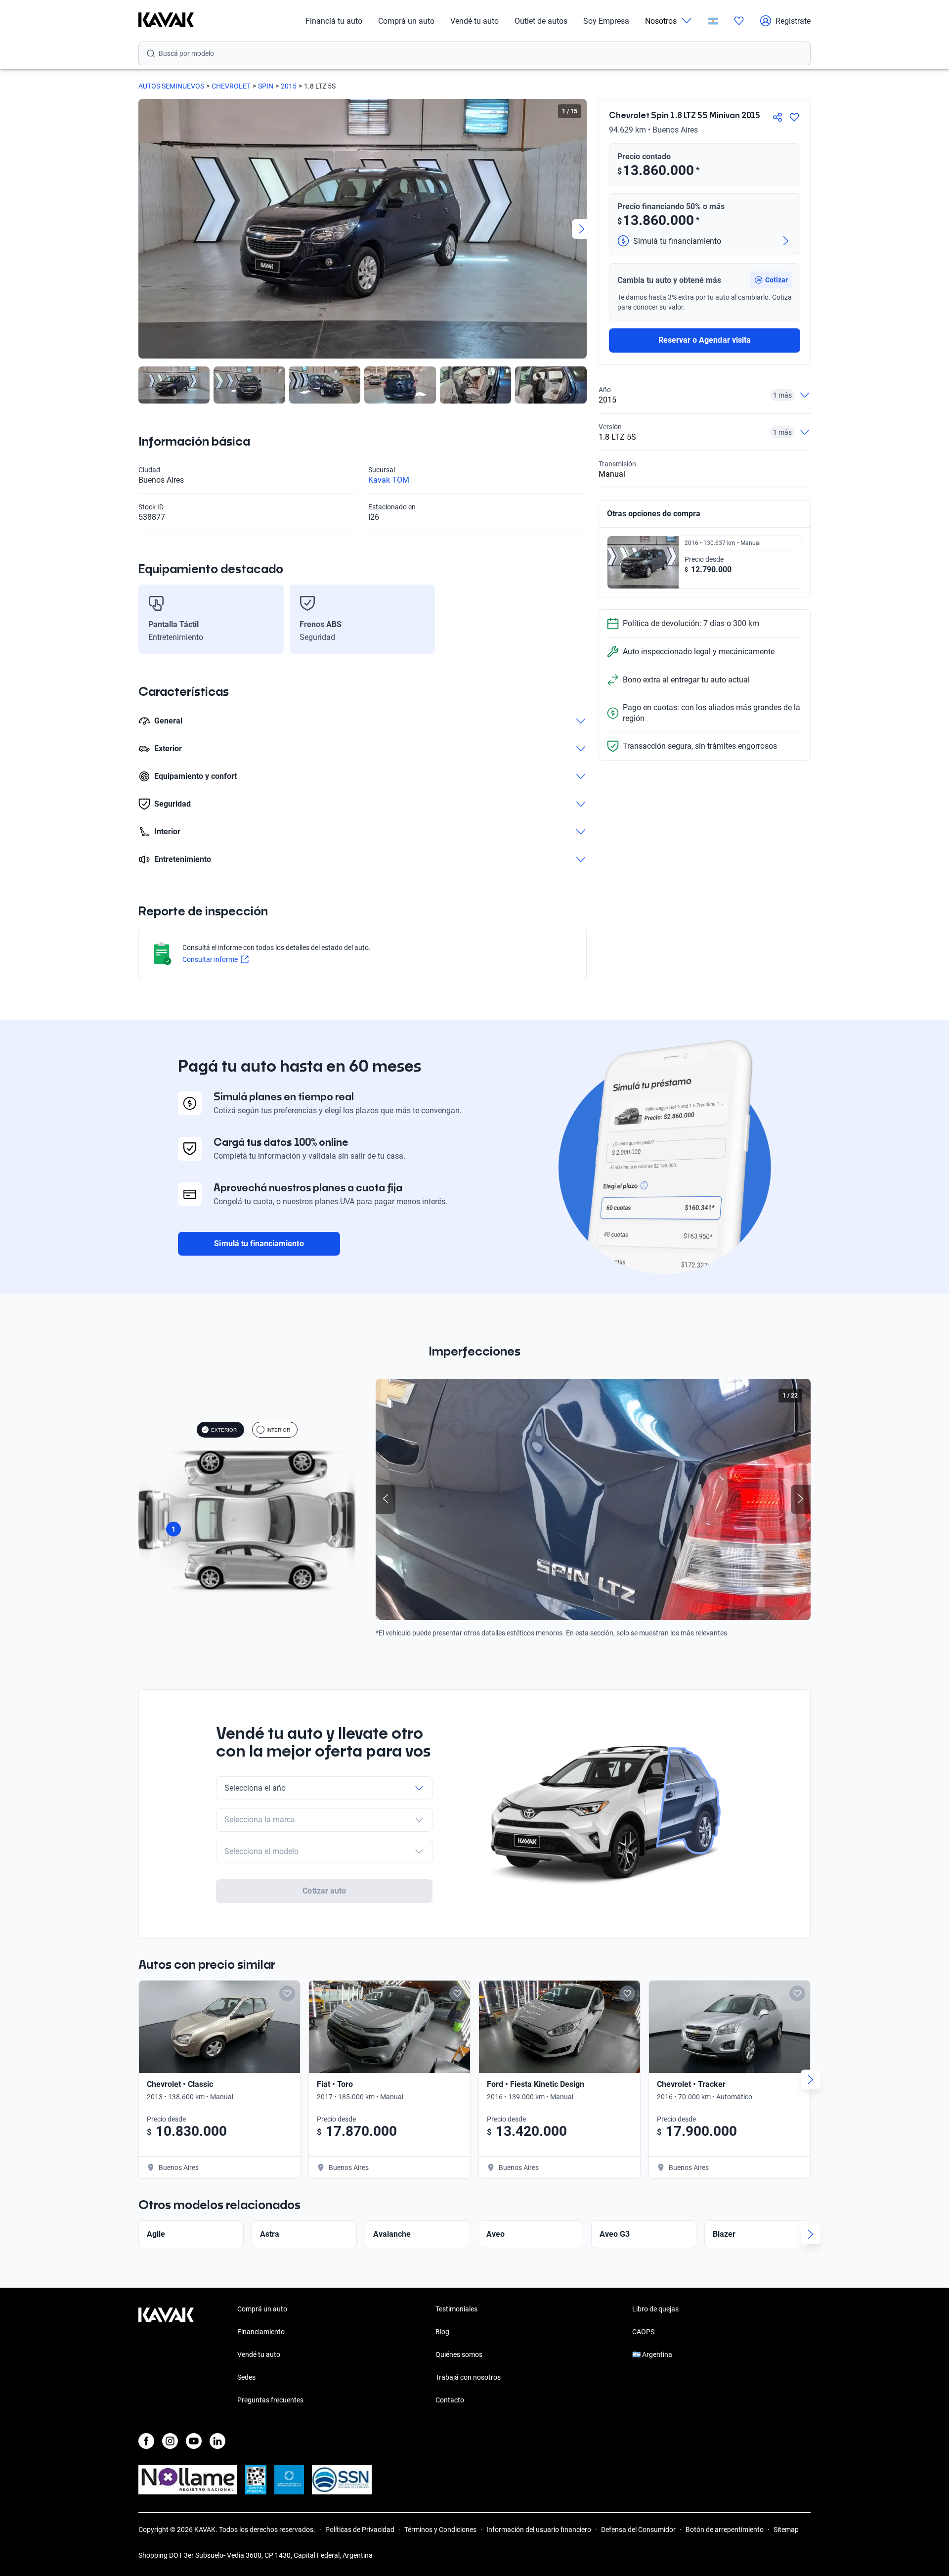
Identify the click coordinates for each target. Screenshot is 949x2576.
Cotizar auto (324, 1891)
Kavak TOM (389, 480)
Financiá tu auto (334, 21)
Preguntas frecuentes (270, 2400)
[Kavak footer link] (166, 2355)
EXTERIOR (224, 1430)
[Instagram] (170, 2441)
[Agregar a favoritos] (794, 117)
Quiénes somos (459, 2354)
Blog (442, 2332)
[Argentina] (713, 21)
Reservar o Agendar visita (705, 340)
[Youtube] (194, 2441)
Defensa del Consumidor (638, 2530)
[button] (771, 280)
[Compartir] (777, 117)
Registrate (793, 21)
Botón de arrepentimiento (725, 2530)
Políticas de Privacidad (360, 2530)
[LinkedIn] (217, 2441)
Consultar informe (210, 959)
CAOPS (643, 2332)
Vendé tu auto (474, 21)
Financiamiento (261, 2332)
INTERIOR (278, 1430)
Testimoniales (456, 2309)
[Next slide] (582, 229)
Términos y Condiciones (440, 2530)
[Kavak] (166, 21)
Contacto (450, 2400)
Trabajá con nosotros (468, 2377)
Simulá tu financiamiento (259, 1243)
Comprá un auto (406, 21)
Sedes (246, 2377)
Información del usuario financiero (539, 2530)
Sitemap (786, 2530)
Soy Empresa (606, 21)
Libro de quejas (655, 2309)
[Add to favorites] (287, 1993)
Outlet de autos (541, 21)
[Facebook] (146, 2441)
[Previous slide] (143, 229)
